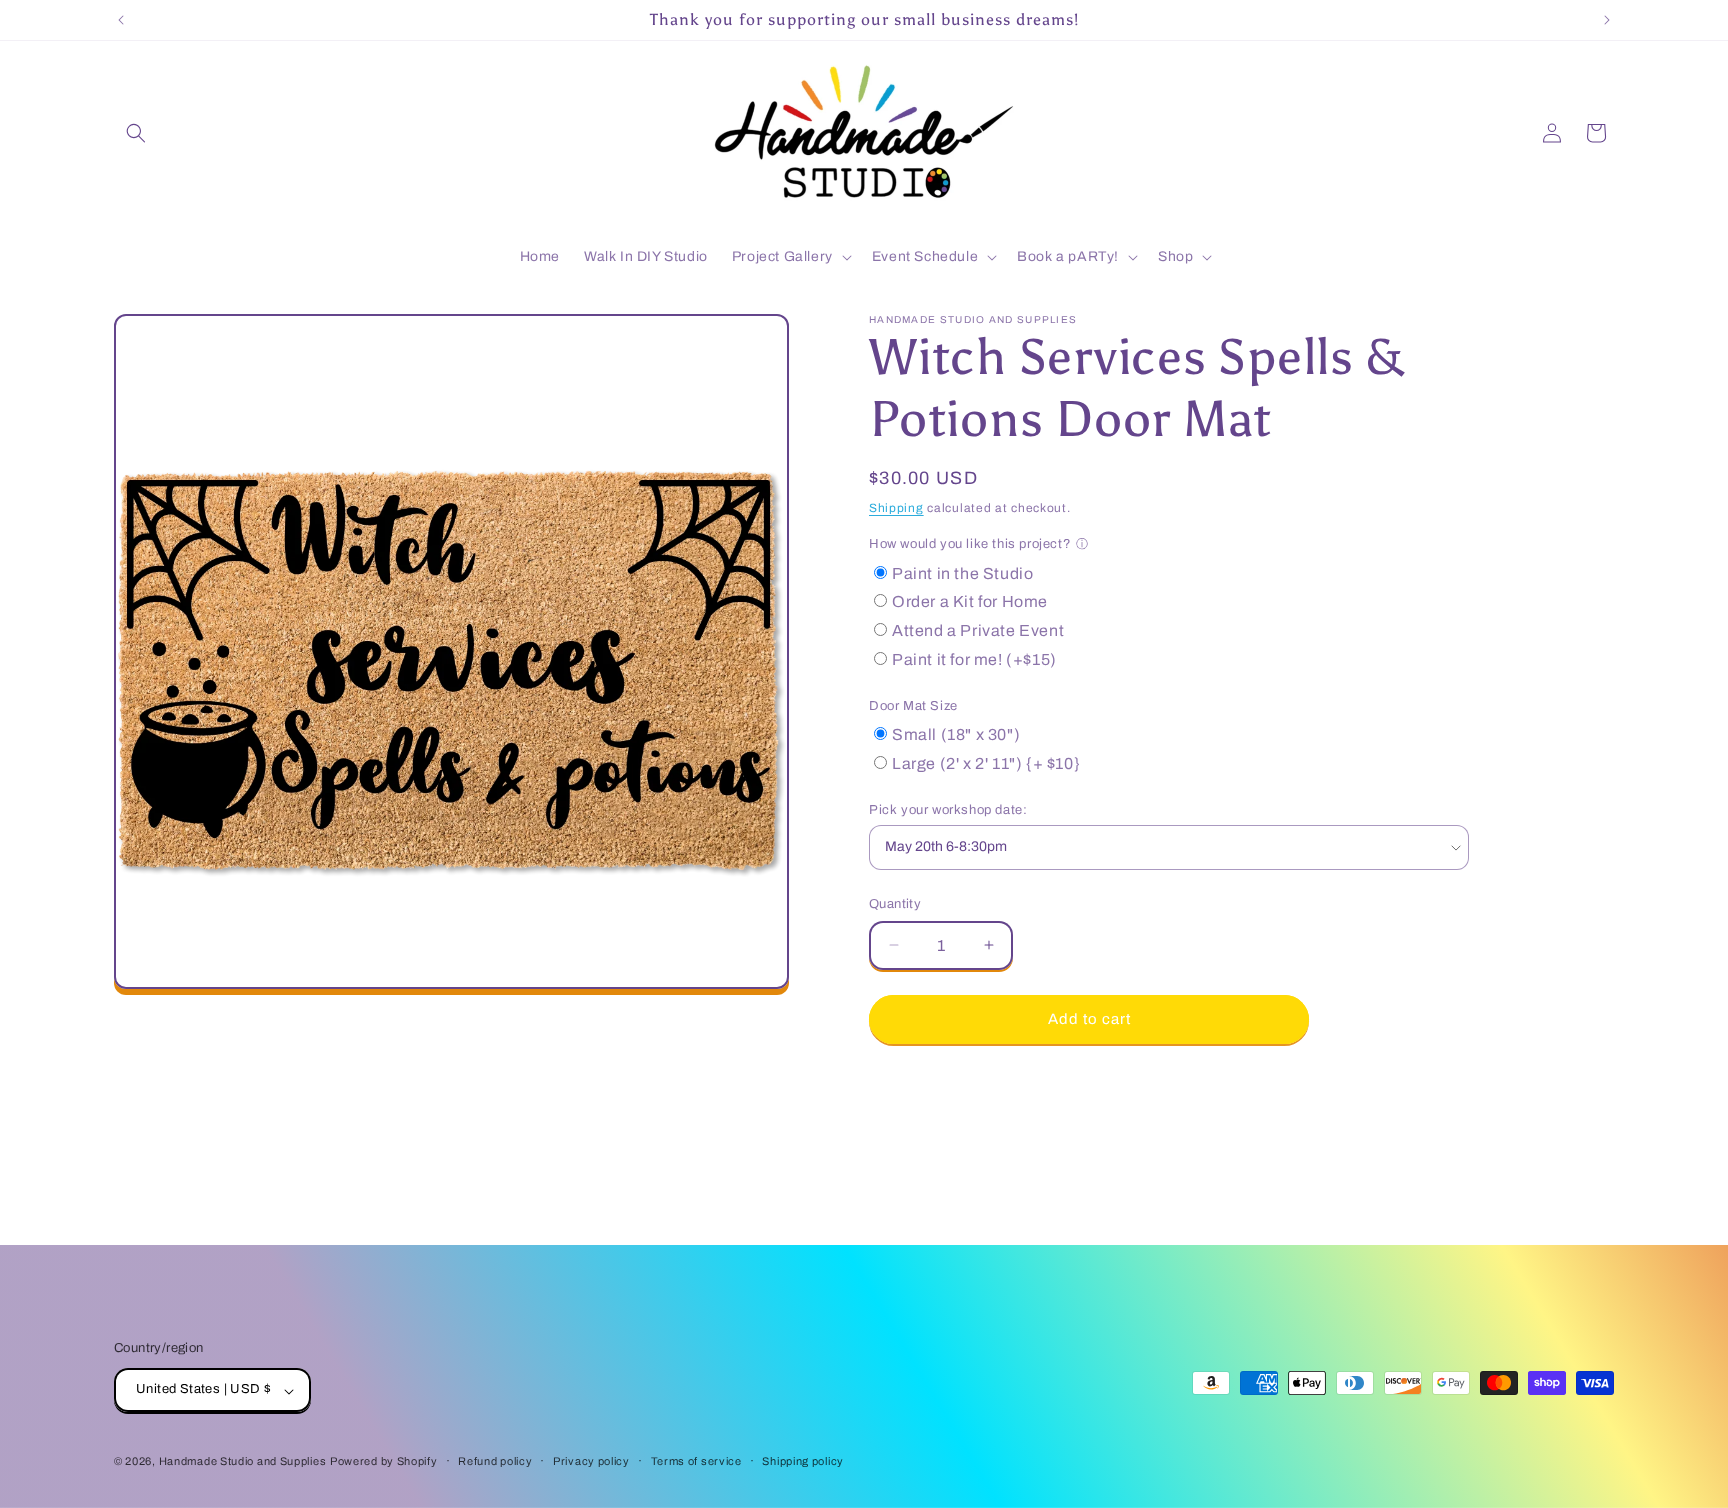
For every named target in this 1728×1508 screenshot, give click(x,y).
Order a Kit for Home (970, 601)
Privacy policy (591, 1461)
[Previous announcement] (121, 20)
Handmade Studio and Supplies (243, 1462)
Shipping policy (803, 1461)
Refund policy (495, 1461)
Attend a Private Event (978, 630)
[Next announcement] (1607, 20)
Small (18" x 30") (956, 734)
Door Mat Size (913, 706)
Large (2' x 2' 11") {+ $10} (986, 763)
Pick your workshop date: (948, 810)
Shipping (896, 508)
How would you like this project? (970, 544)
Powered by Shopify (384, 1462)
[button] (136, 133)
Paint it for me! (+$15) (974, 659)
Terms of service (696, 1461)
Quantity (895, 904)
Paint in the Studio (962, 573)
